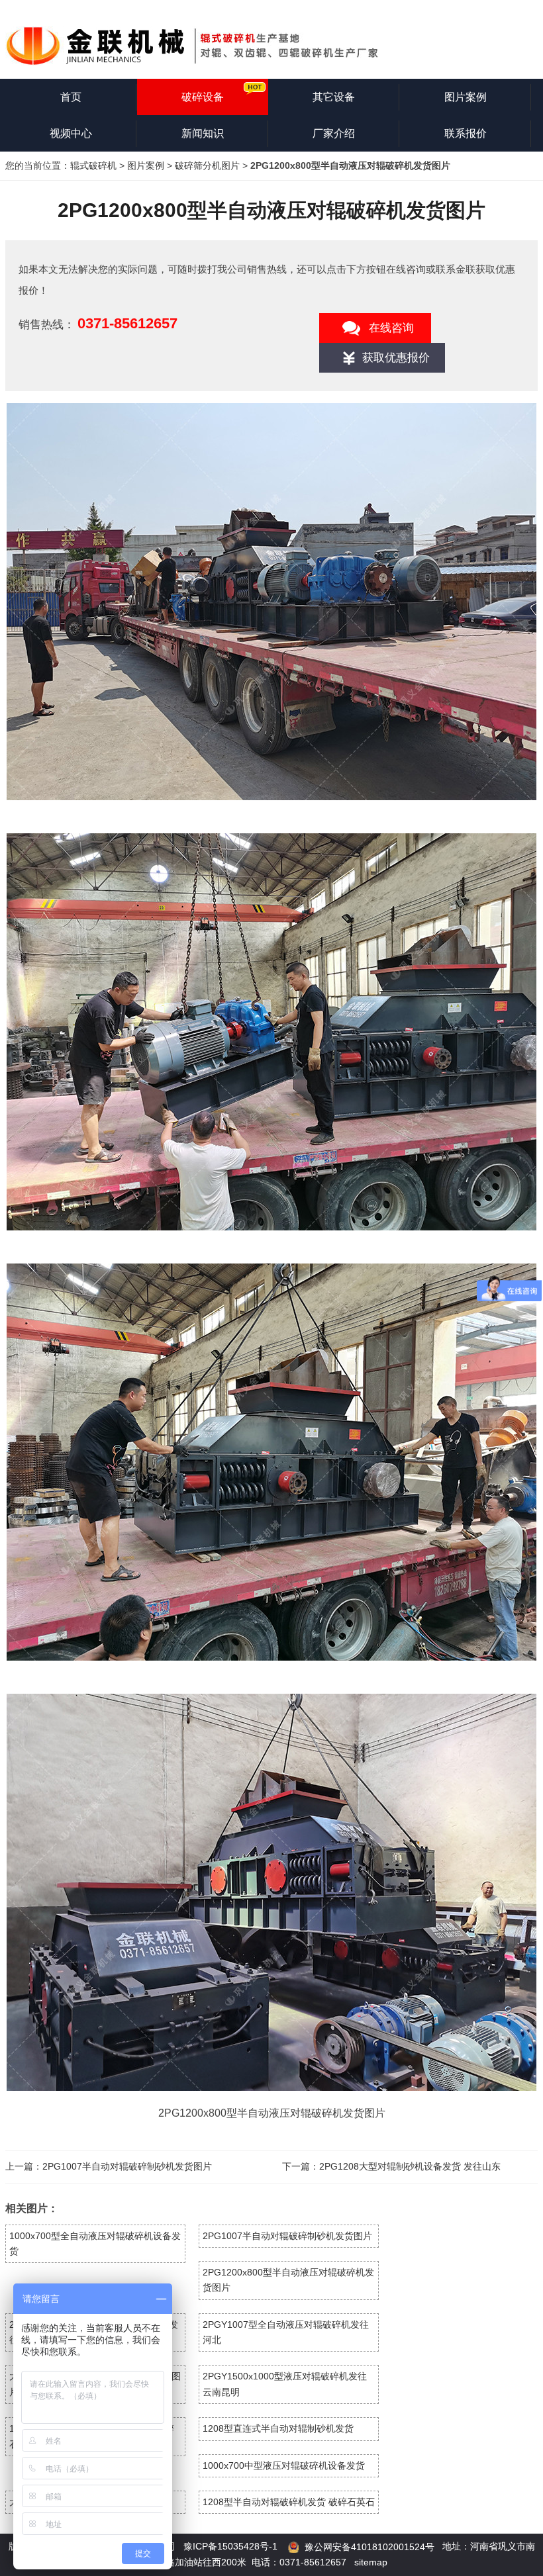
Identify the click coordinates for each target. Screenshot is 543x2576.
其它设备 (334, 97)
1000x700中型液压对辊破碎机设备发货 (284, 2465)
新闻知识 (203, 133)
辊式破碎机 (93, 165)
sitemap (371, 2562)
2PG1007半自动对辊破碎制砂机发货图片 (127, 2166)
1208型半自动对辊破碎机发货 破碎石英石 (289, 2502)
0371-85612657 (127, 323)
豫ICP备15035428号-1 (230, 2546)
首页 (71, 97)
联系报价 (466, 133)
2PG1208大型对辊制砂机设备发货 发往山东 (410, 2166)
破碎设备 (203, 97)
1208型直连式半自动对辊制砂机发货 (278, 2428)
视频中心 (71, 133)
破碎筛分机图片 (207, 165)
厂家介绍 (334, 133)
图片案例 (466, 97)
